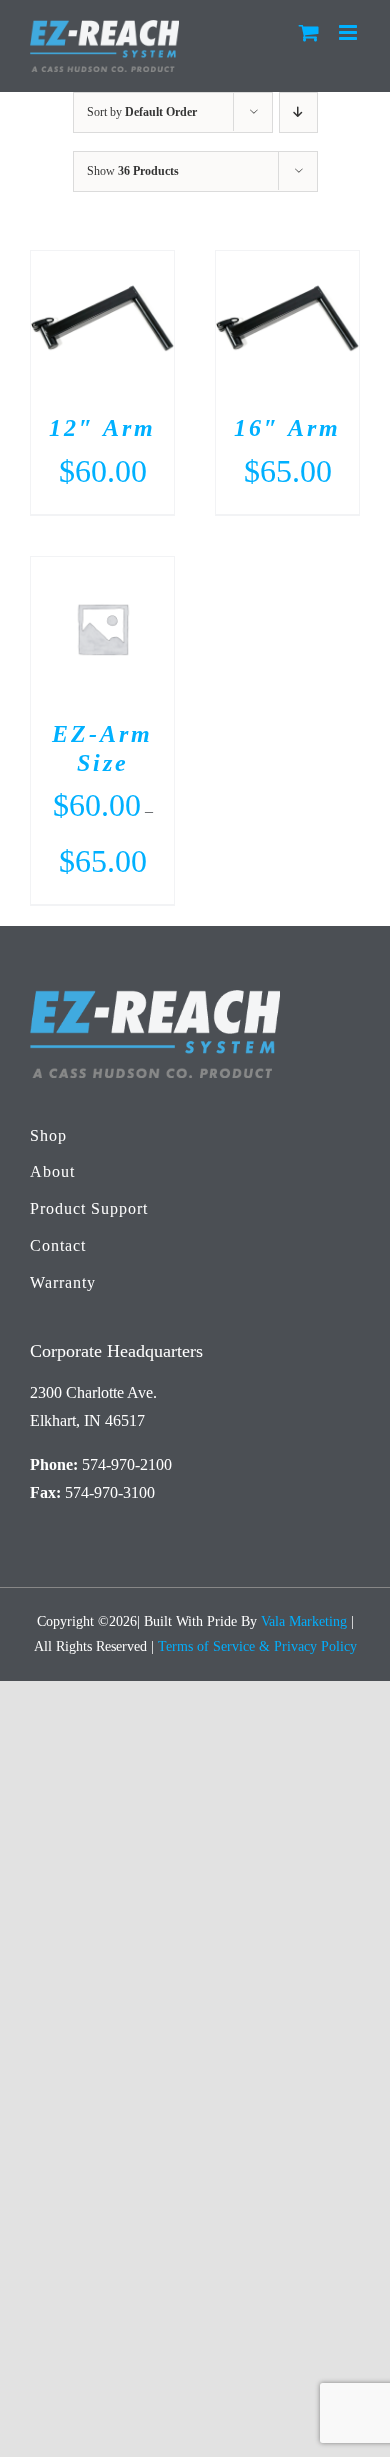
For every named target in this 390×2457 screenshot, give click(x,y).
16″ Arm (287, 428)
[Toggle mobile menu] (349, 32)
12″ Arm (102, 428)
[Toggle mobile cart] (309, 32)
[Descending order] (298, 112)
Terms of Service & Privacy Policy (257, 1646)
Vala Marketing (304, 1621)
